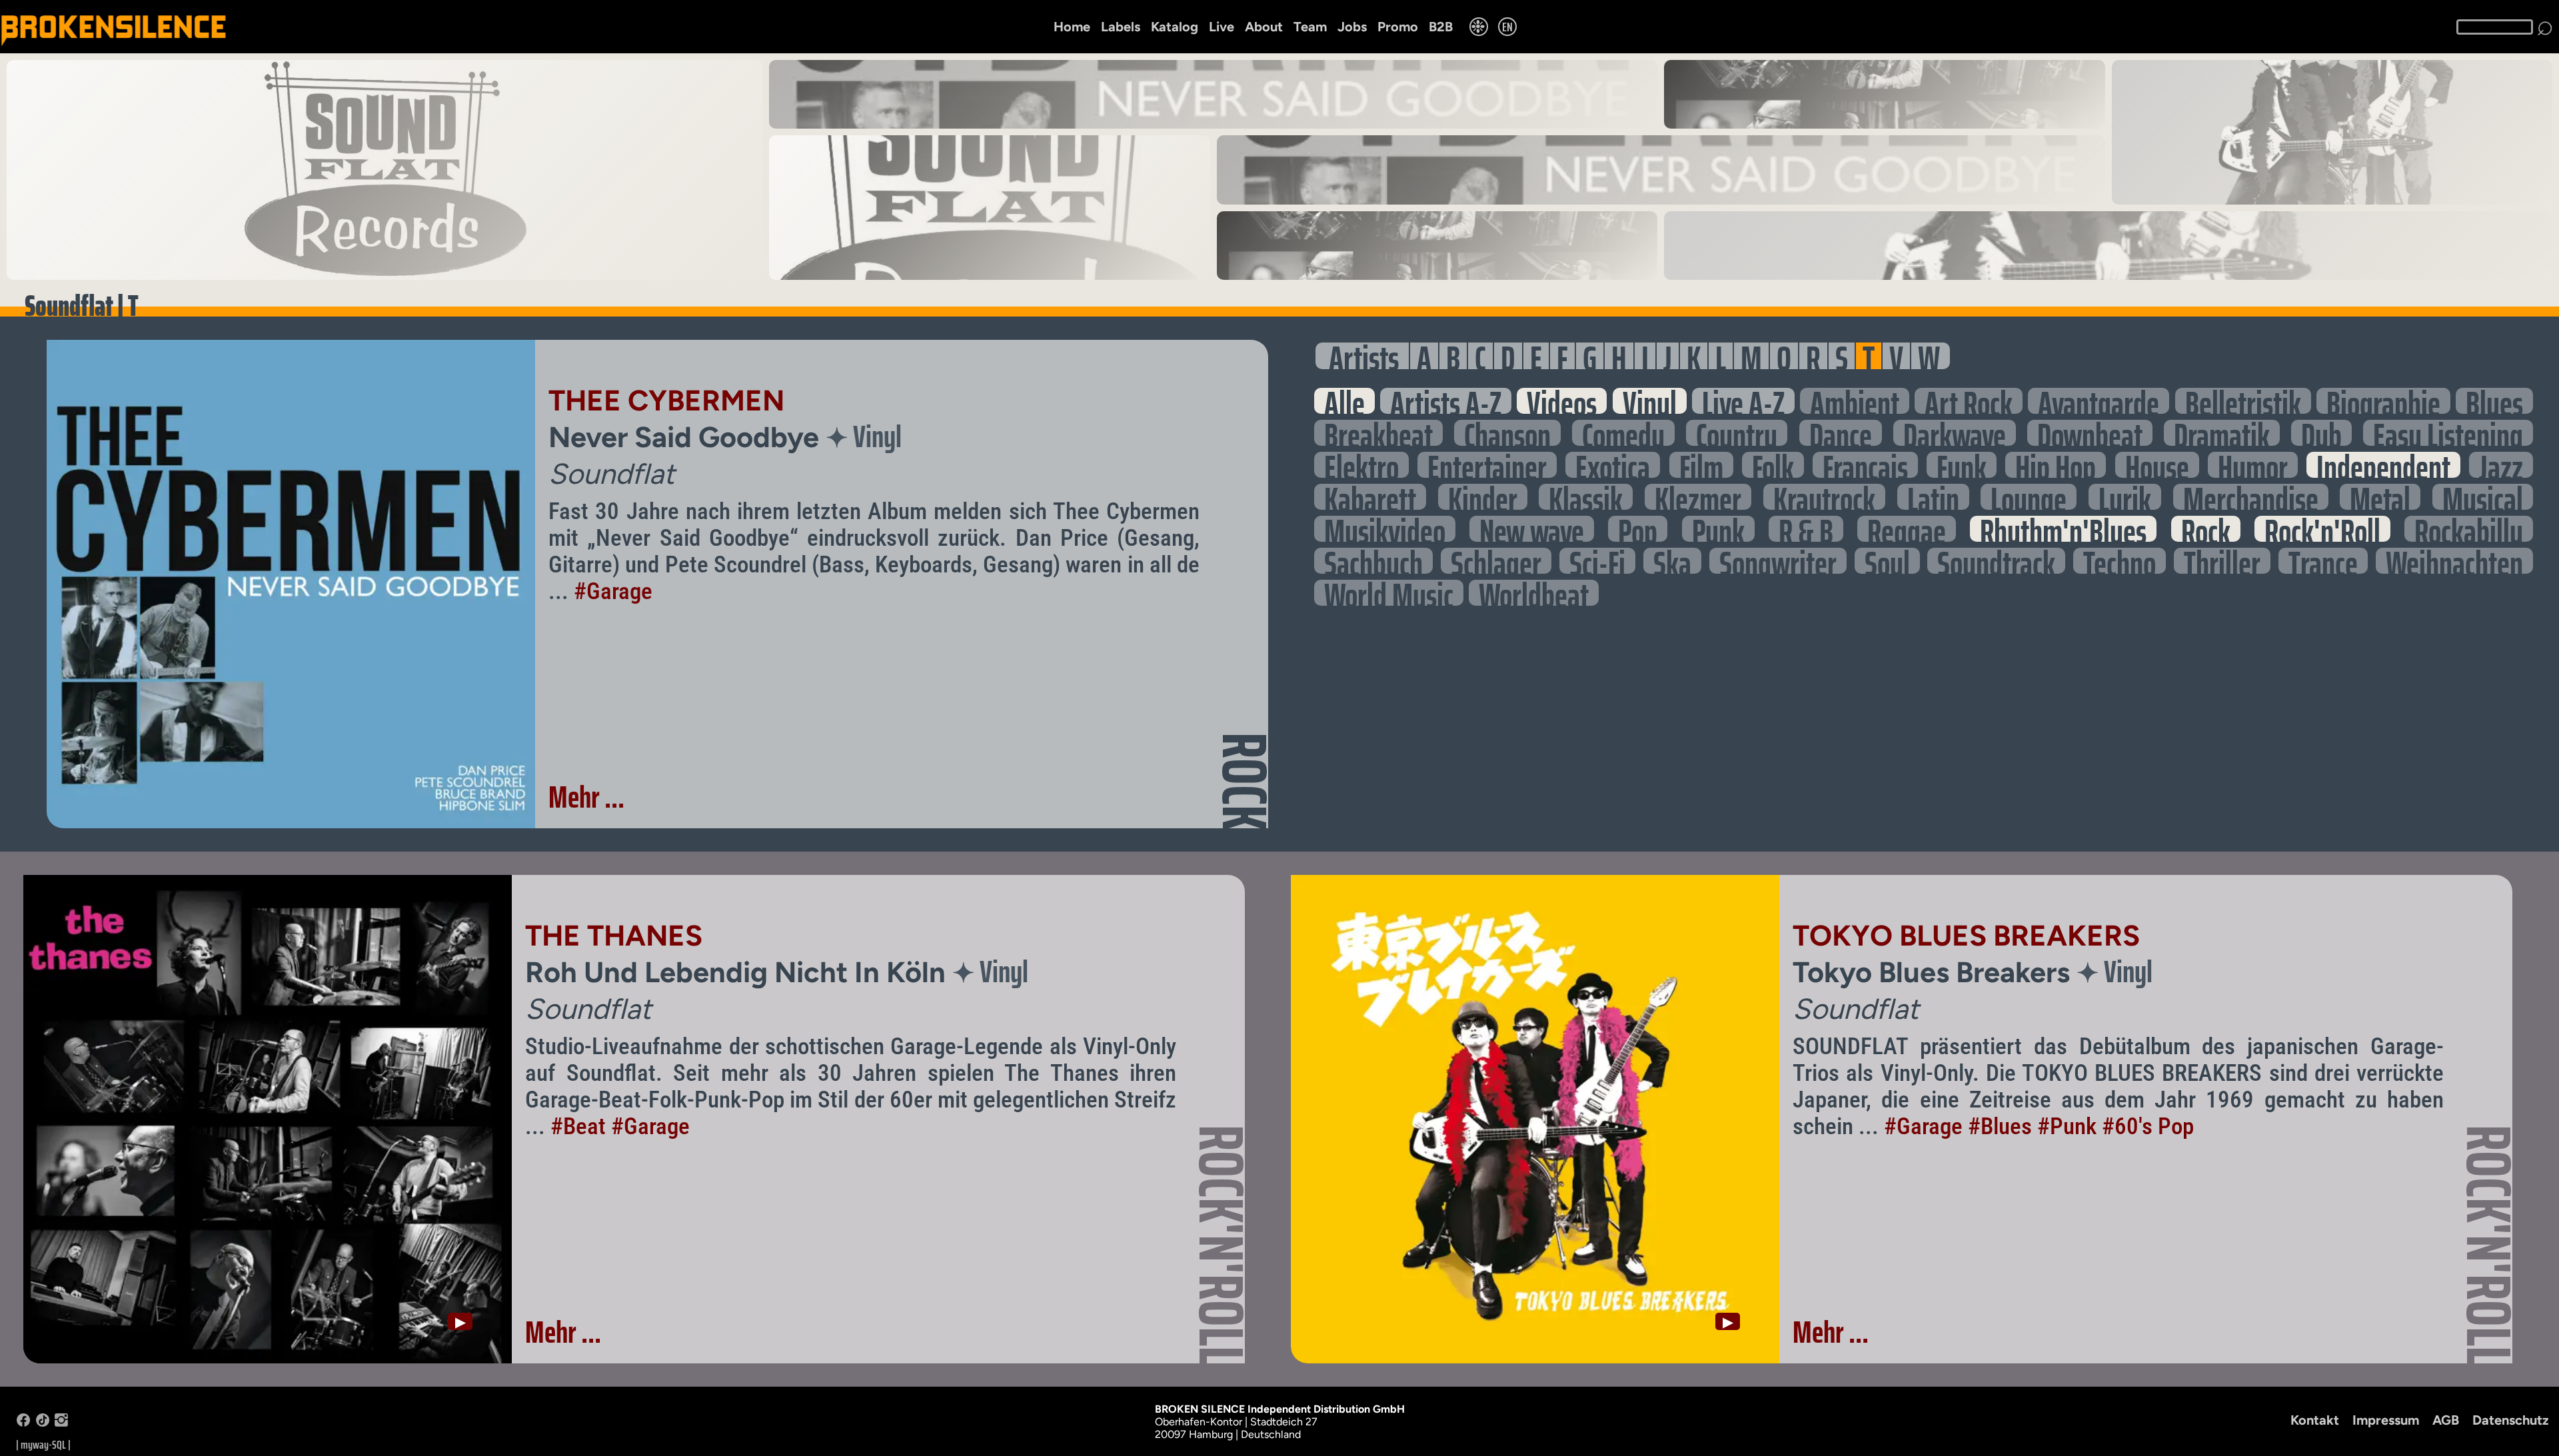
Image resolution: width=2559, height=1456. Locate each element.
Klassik (1586, 497)
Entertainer (1487, 465)
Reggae (1907, 529)
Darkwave (1955, 433)
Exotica (1613, 465)
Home (1072, 27)
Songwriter (1778, 561)
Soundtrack (1996, 561)
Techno (2120, 561)
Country (1737, 433)
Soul (1887, 561)
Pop (1638, 529)
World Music (1389, 593)
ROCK (1245, 781)
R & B (1806, 529)
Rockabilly (2469, 529)
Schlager (1496, 561)
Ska (1672, 561)
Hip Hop (2056, 465)
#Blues (2000, 1126)
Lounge (2029, 497)
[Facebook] (23, 1423)
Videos (1562, 401)
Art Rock (1969, 401)
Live (1222, 27)
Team (1310, 27)
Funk (1962, 465)
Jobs (1352, 27)
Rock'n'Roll (2322, 529)
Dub (2321, 433)
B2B (1441, 27)
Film (1701, 465)
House (2157, 465)
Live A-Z (1743, 401)
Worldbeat (1534, 593)
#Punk (2067, 1126)
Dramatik (2222, 433)
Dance (1841, 433)
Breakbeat (1378, 433)
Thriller (2222, 561)
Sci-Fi (1597, 561)
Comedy (1623, 433)
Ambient (1855, 401)
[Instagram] (61, 1423)
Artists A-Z (1446, 401)
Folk (1773, 465)
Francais (1865, 465)
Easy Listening (2448, 433)
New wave (1532, 529)
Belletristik (2243, 401)
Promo (1398, 27)
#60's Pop (2148, 1126)
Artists (1364, 356)
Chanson (1507, 433)
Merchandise (2251, 497)
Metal (2380, 497)
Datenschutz (2511, 1420)
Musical (2483, 497)
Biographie (2383, 401)
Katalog (1175, 27)
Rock (2206, 529)
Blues (2494, 401)
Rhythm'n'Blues (2063, 529)
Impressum (2386, 1420)
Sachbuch (1373, 561)
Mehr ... (586, 797)
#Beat (578, 1126)
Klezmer (1698, 497)
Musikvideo (1385, 529)
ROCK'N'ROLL (1222, 1245)
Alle (1344, 401)
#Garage (613, 591)
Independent (2383, 465)
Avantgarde (2099, 401)
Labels (1121, 27)
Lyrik (2125, 497)
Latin (1933, 497)
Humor (2253, 465)
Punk (1718, 529)
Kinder (1483, 497)
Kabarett (1370, 497)
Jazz (2501, 465)
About (1264, 27)
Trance (2323, 561)
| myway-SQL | (43, 1445)
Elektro (1361, 465)
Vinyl (1650, 401)
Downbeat (2090, 433)
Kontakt (2315, 1420)
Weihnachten (2454, 561)
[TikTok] (43, 1423)
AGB (2446, 1420)
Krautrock (1824, 497)
